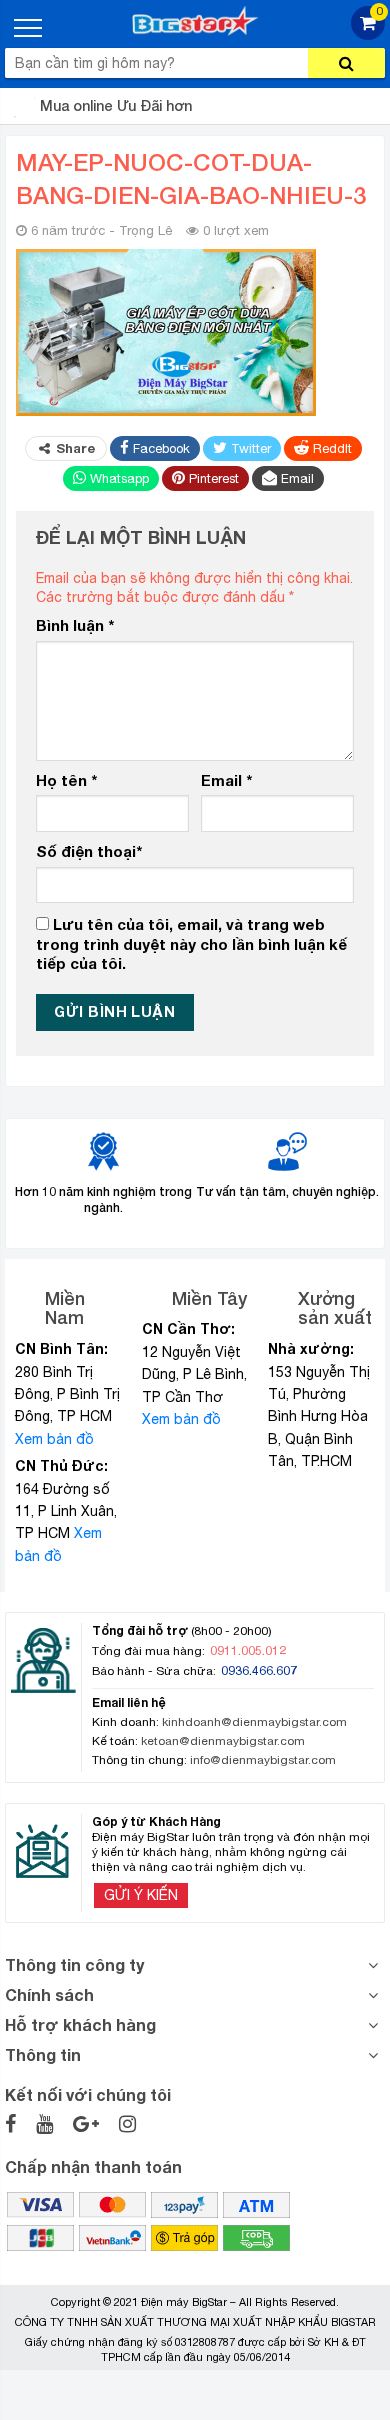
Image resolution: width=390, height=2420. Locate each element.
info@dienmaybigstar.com (263, 1760)
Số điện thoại (89, 851)
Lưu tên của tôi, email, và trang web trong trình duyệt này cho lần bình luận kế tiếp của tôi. (191, 943)
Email (226, 780)
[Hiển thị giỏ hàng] (368, 34)
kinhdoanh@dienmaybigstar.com (254, 1722)
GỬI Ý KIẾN (141, 1895)
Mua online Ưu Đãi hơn (116, 105)
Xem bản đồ (54, 1439)
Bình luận (75, 625)
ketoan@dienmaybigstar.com (223, 1741)
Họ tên (66, 780)
